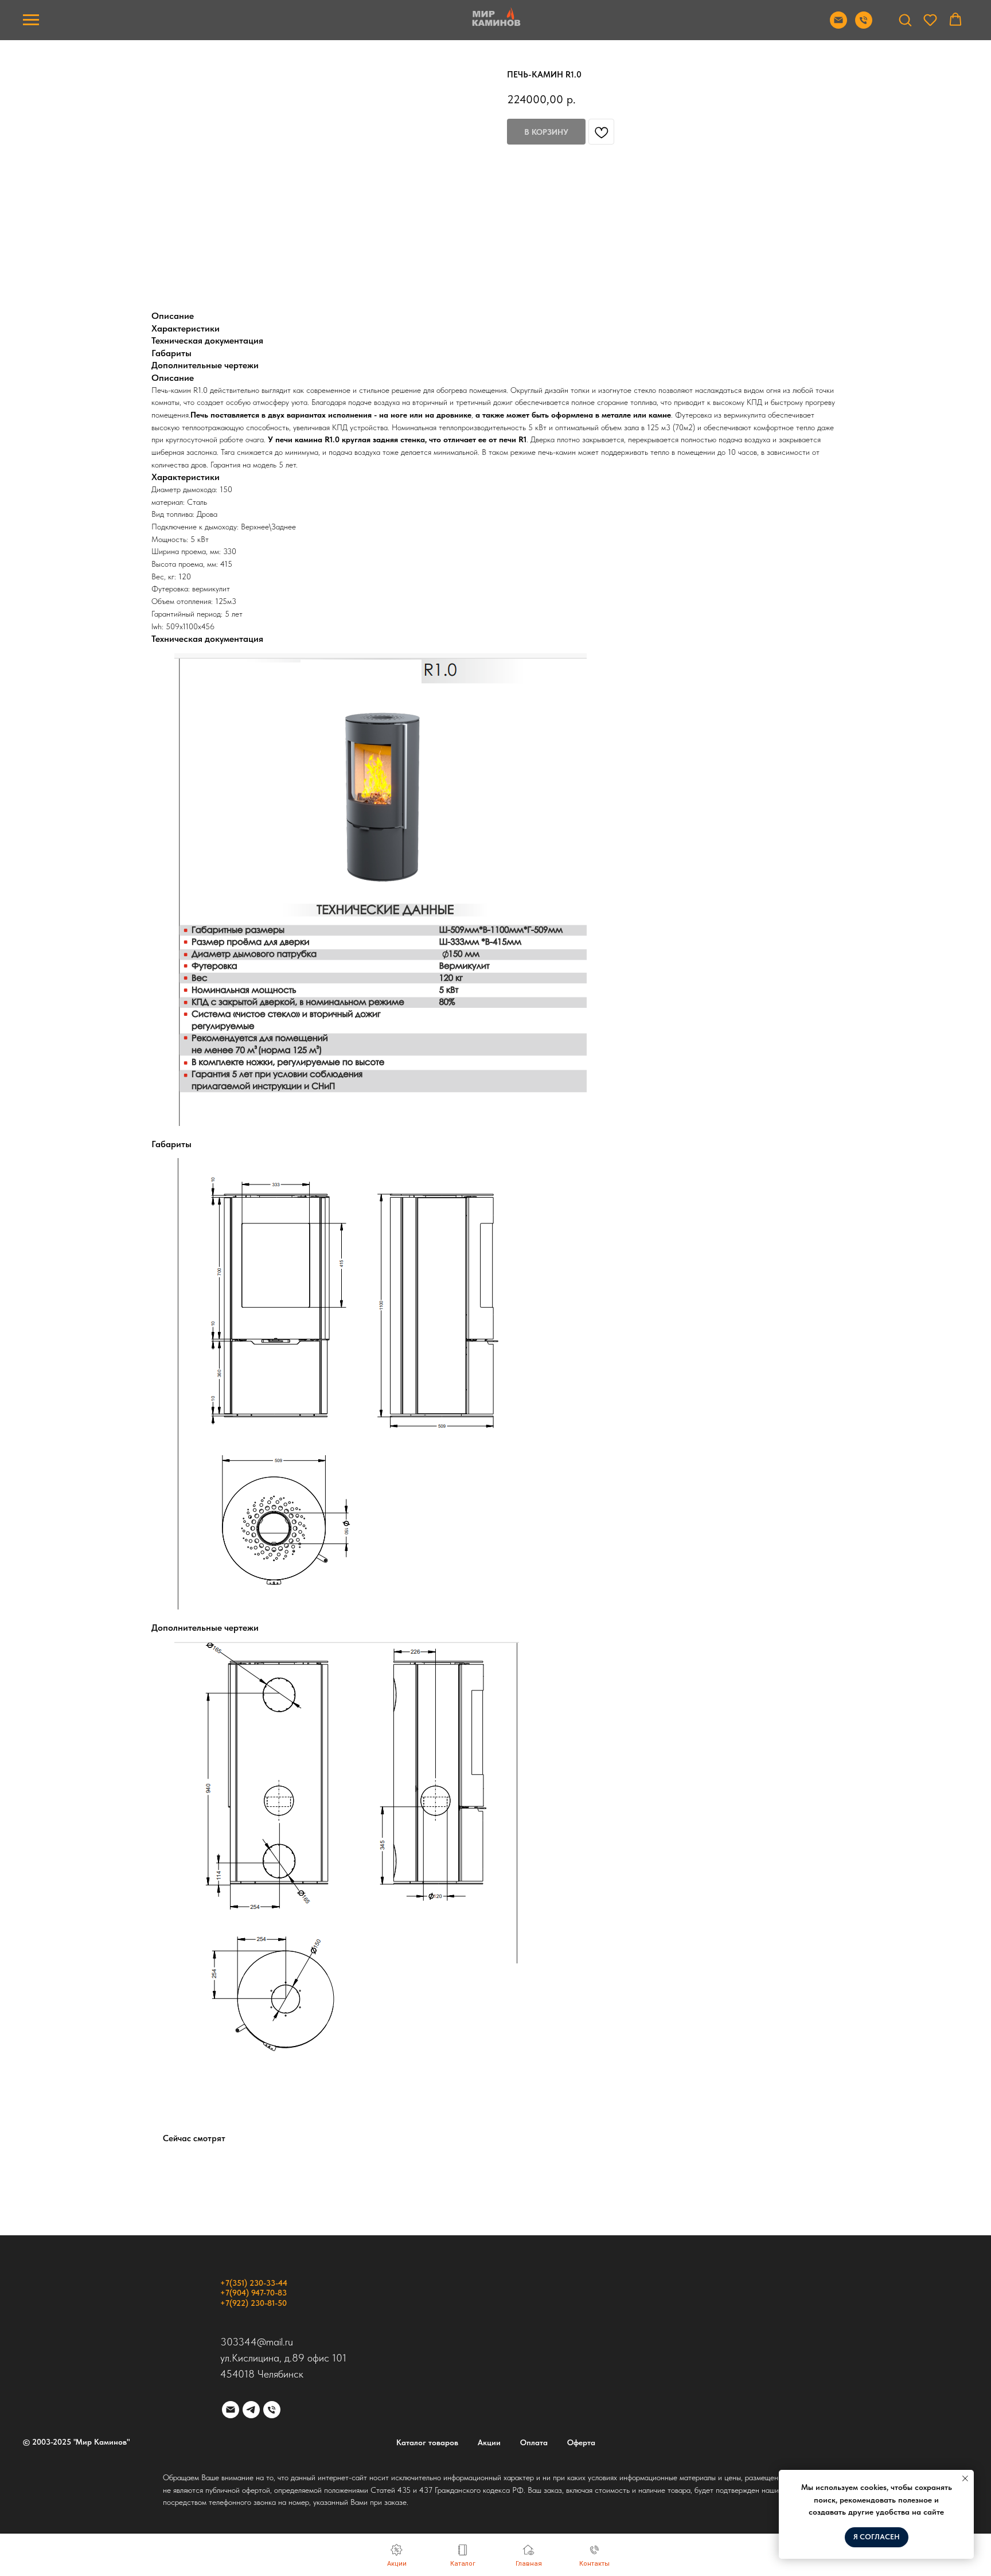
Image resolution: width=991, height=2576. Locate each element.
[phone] (272, 2410)
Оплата (534, 2442)
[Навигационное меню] (31, 20)
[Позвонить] (864, 26)
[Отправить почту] (838, 26)
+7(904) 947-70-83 (253, 2293)
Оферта (581, 2442)
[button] (905, 20)
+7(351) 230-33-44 (254, 2283)
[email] (231, 2410)
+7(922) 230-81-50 (253, 2303)
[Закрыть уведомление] (965, 2478)
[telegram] (251, 2410)
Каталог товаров (427, 2442)
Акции (489, 2442)
